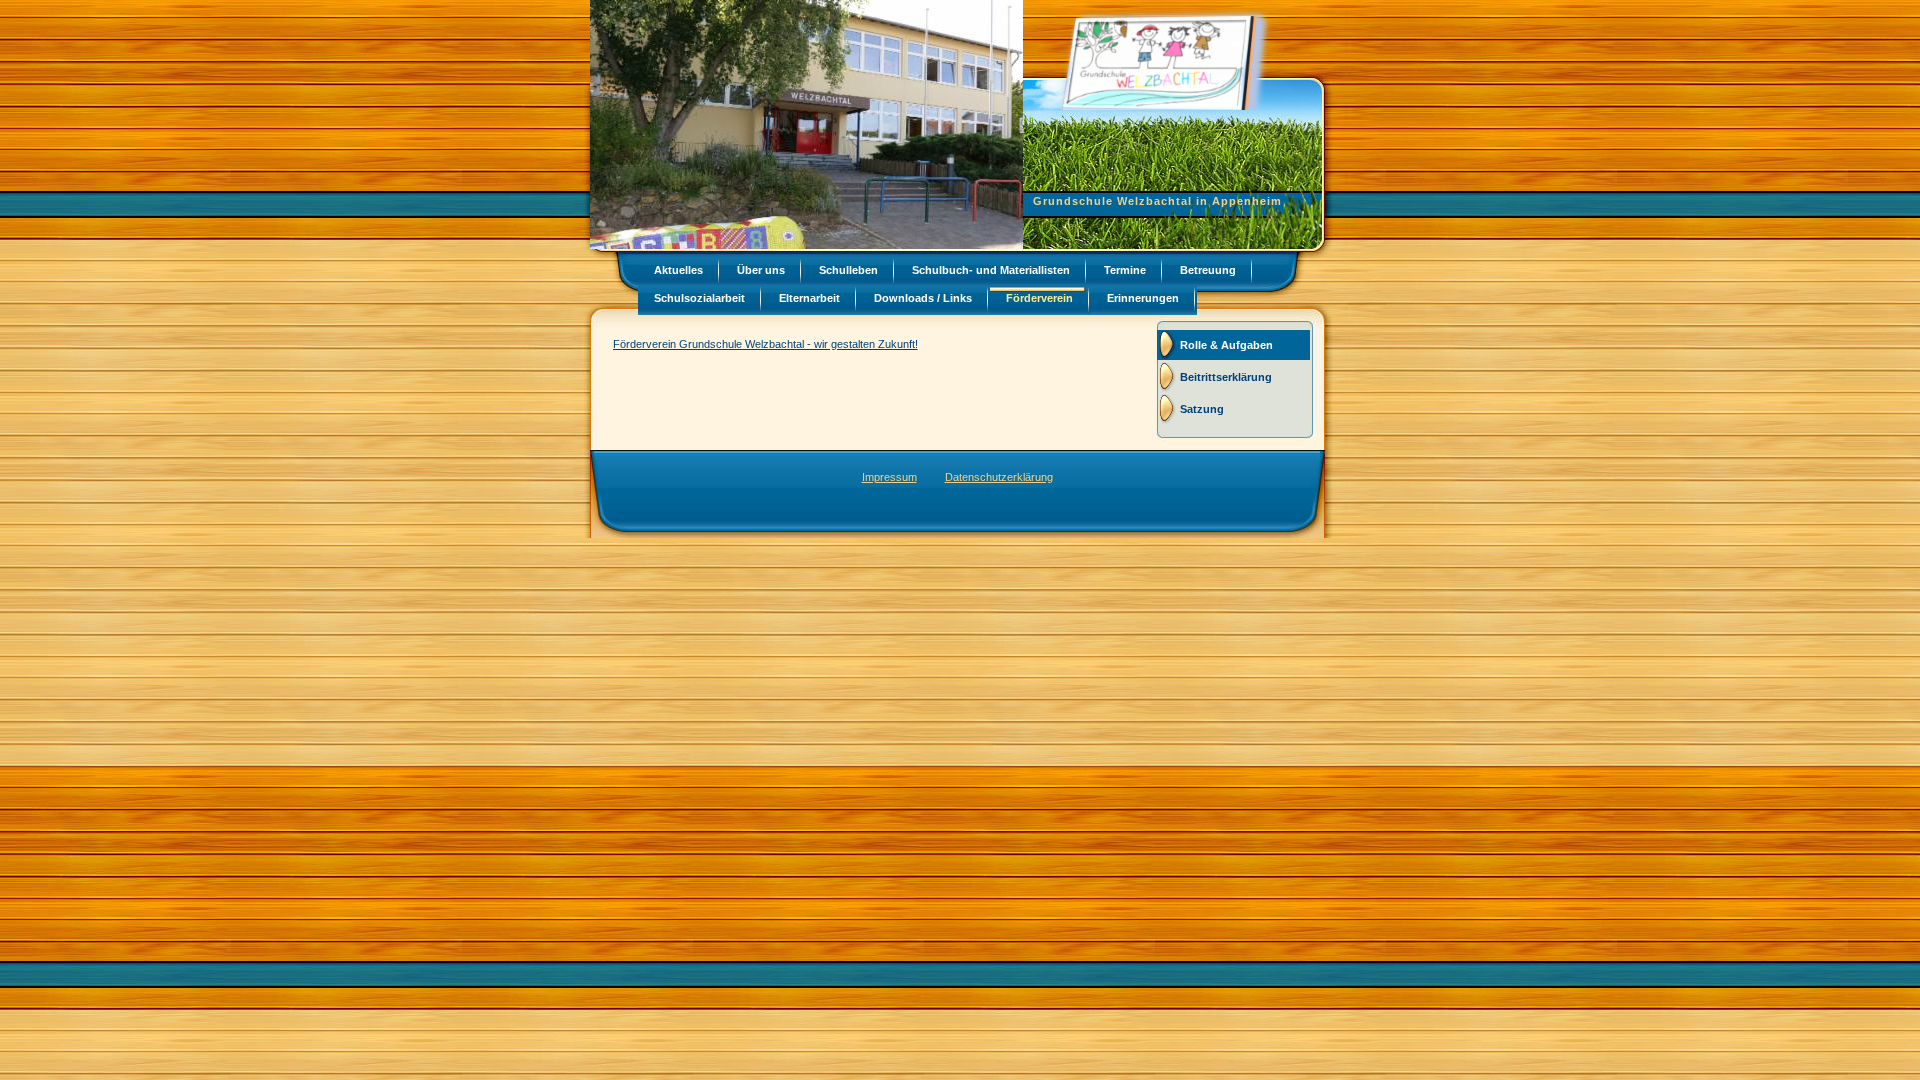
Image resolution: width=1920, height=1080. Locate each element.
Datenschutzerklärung (999, 477)
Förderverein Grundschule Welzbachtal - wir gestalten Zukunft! (765, 344)
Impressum (889, 477)
